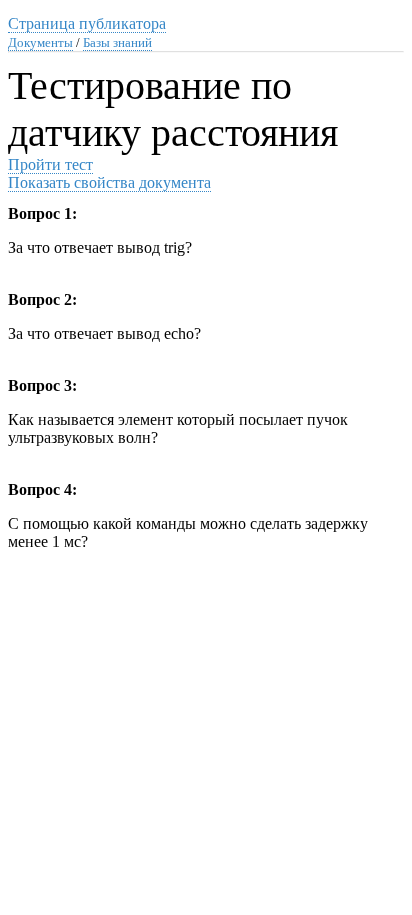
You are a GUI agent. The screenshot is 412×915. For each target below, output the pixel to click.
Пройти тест (50, 164)
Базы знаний (117, 42)
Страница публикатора (87, 23)
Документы (40, 42)
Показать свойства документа (109, 182)
